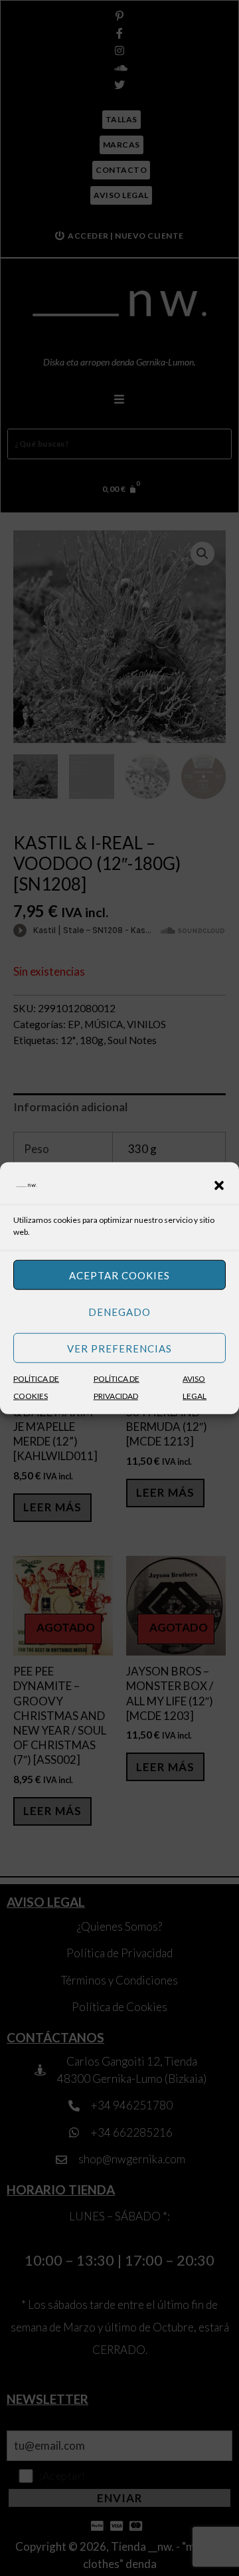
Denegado (119, 1311)
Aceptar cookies (119, 1275)
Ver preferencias (119, 1348)
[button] (219, 1186)
